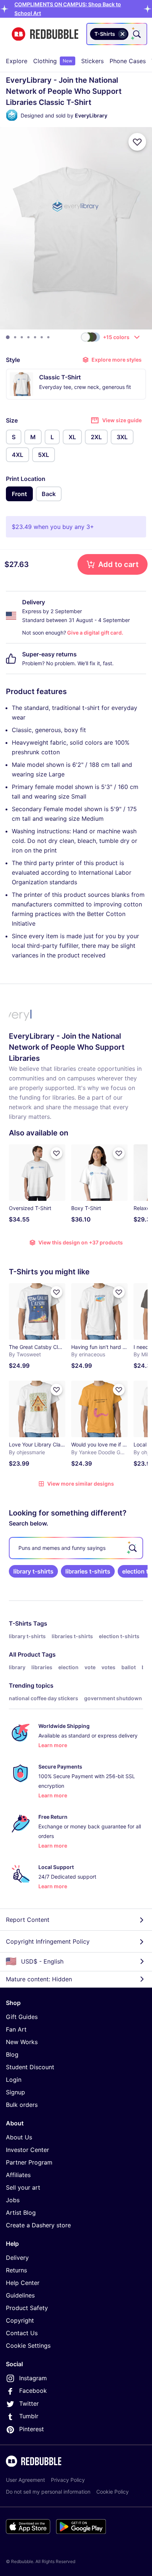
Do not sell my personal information (48, 2492)
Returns (16, 2270)
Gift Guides (22, 2017)
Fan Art (16, 2029)
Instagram (33, 2378)
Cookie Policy (113, 2492)
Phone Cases (128, 61)
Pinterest (32, 2429)
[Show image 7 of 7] (48, 337)
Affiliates (18, 2175)
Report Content (28, 1920)
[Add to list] (137, 142)
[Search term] (136, 34)
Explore (17, 61)
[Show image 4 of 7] (28, 337)
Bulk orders (22, 2105)
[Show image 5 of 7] (35, 337)
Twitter (29, 2404)
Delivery (17, 2258)
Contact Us (22, 2333)
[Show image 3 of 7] (22, 337)
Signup (15, 2092)
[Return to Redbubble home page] (45, 34)
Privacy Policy (68, 2480)
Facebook (33, 2391)
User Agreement (25, 2480)
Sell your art (23, 2187)
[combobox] (117, 34)
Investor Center (27, 2150)
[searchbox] (76, 1548)
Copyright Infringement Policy (48, 1941)
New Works (22, 2042)
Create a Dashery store (38, 2225)
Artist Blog (21, 2213)
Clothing (53, 61)
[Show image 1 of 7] (8, 337)
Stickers (92, 61)
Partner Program (29, 2162)
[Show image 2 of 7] (15, 337)
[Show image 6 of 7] (42, 337)
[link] (33, 1571)
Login (14, 2080)
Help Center (23, 2283)
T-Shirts (20, 1623)
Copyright (20, 2320)
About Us (19, 2137)
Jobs (13, 2200)
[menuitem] (17, 61)
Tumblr (29, 2416)
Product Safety (27, 2308)
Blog (12, 2054)
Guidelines (20, 2295)
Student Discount (30, 2067)
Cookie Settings (28, 2346)
